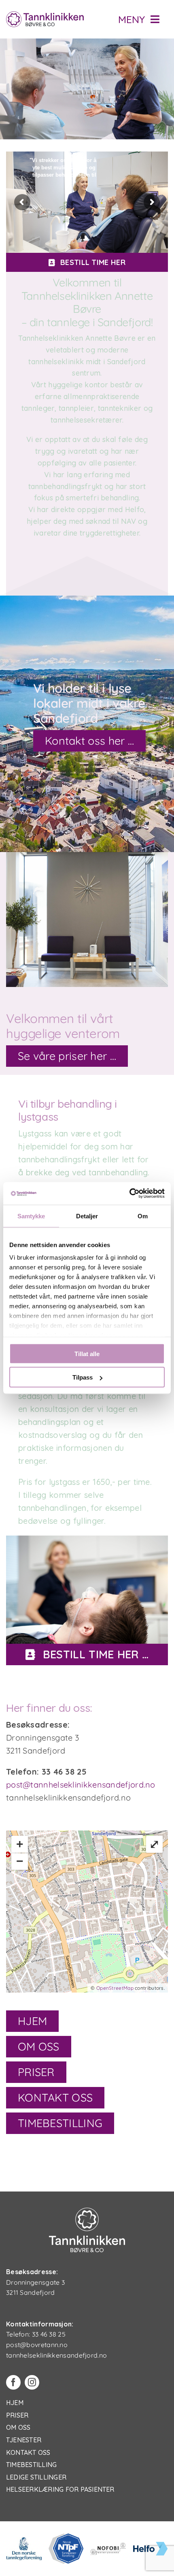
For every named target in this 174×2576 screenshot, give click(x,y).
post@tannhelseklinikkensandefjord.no (81, 1785)
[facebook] (13, 2382)
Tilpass (83, 1377)
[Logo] (45, 15)
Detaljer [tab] (87, 1216)
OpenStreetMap (115, 1988)
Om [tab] (143, 1216)
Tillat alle (87, 1353)
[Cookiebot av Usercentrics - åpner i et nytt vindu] (129, 1194)
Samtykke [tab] (31, 1216)
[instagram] (32, 2382)
